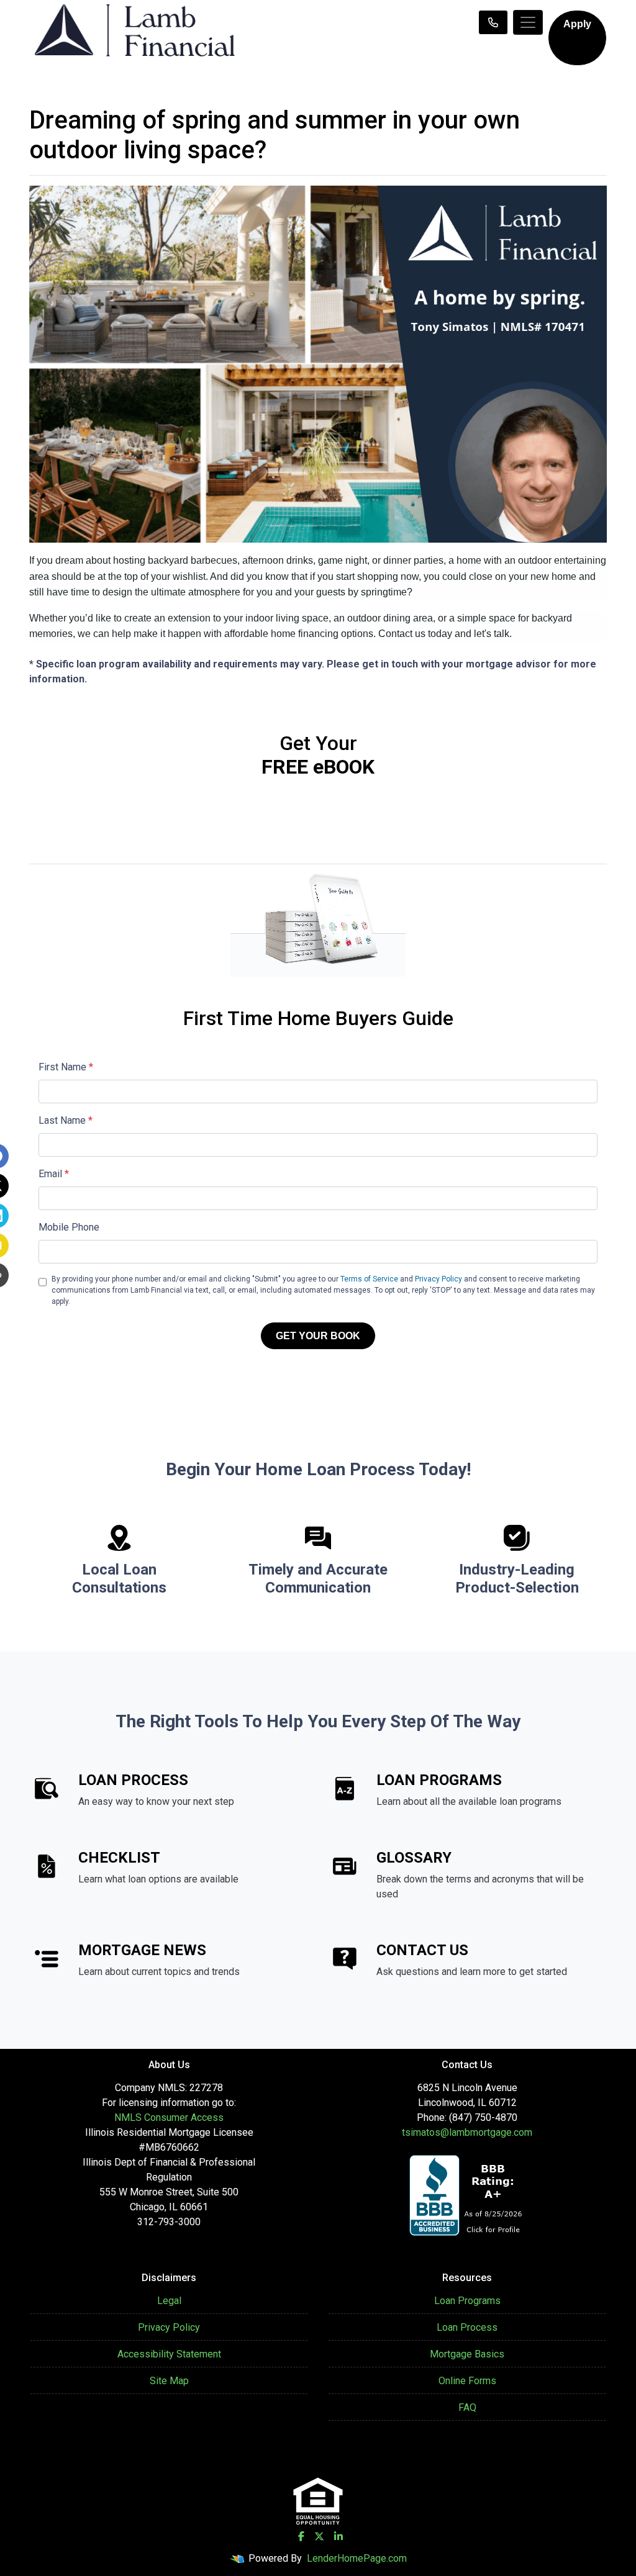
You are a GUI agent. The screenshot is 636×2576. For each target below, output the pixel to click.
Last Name (66, 1120)
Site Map (169, 2381)
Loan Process (467, 2327)
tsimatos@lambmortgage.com (467, 2132)
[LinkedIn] (338, 2536)
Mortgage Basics (467, 2354)
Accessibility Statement (169, 2354)
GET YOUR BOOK (318, 1336)
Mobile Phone (69, 1227)
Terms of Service (369, 1279)
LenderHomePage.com (357, 2558)
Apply (577, 24)
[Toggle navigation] (528, 22)
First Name (66, 1067)
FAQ (467, 2407)
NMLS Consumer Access (169, 2117)
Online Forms (467, 2381)
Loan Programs (467, 2301)
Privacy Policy (438, 1279)
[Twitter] (319, 2536)
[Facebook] (301, 2536)
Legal (169, 2301)
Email (54, 1174)
